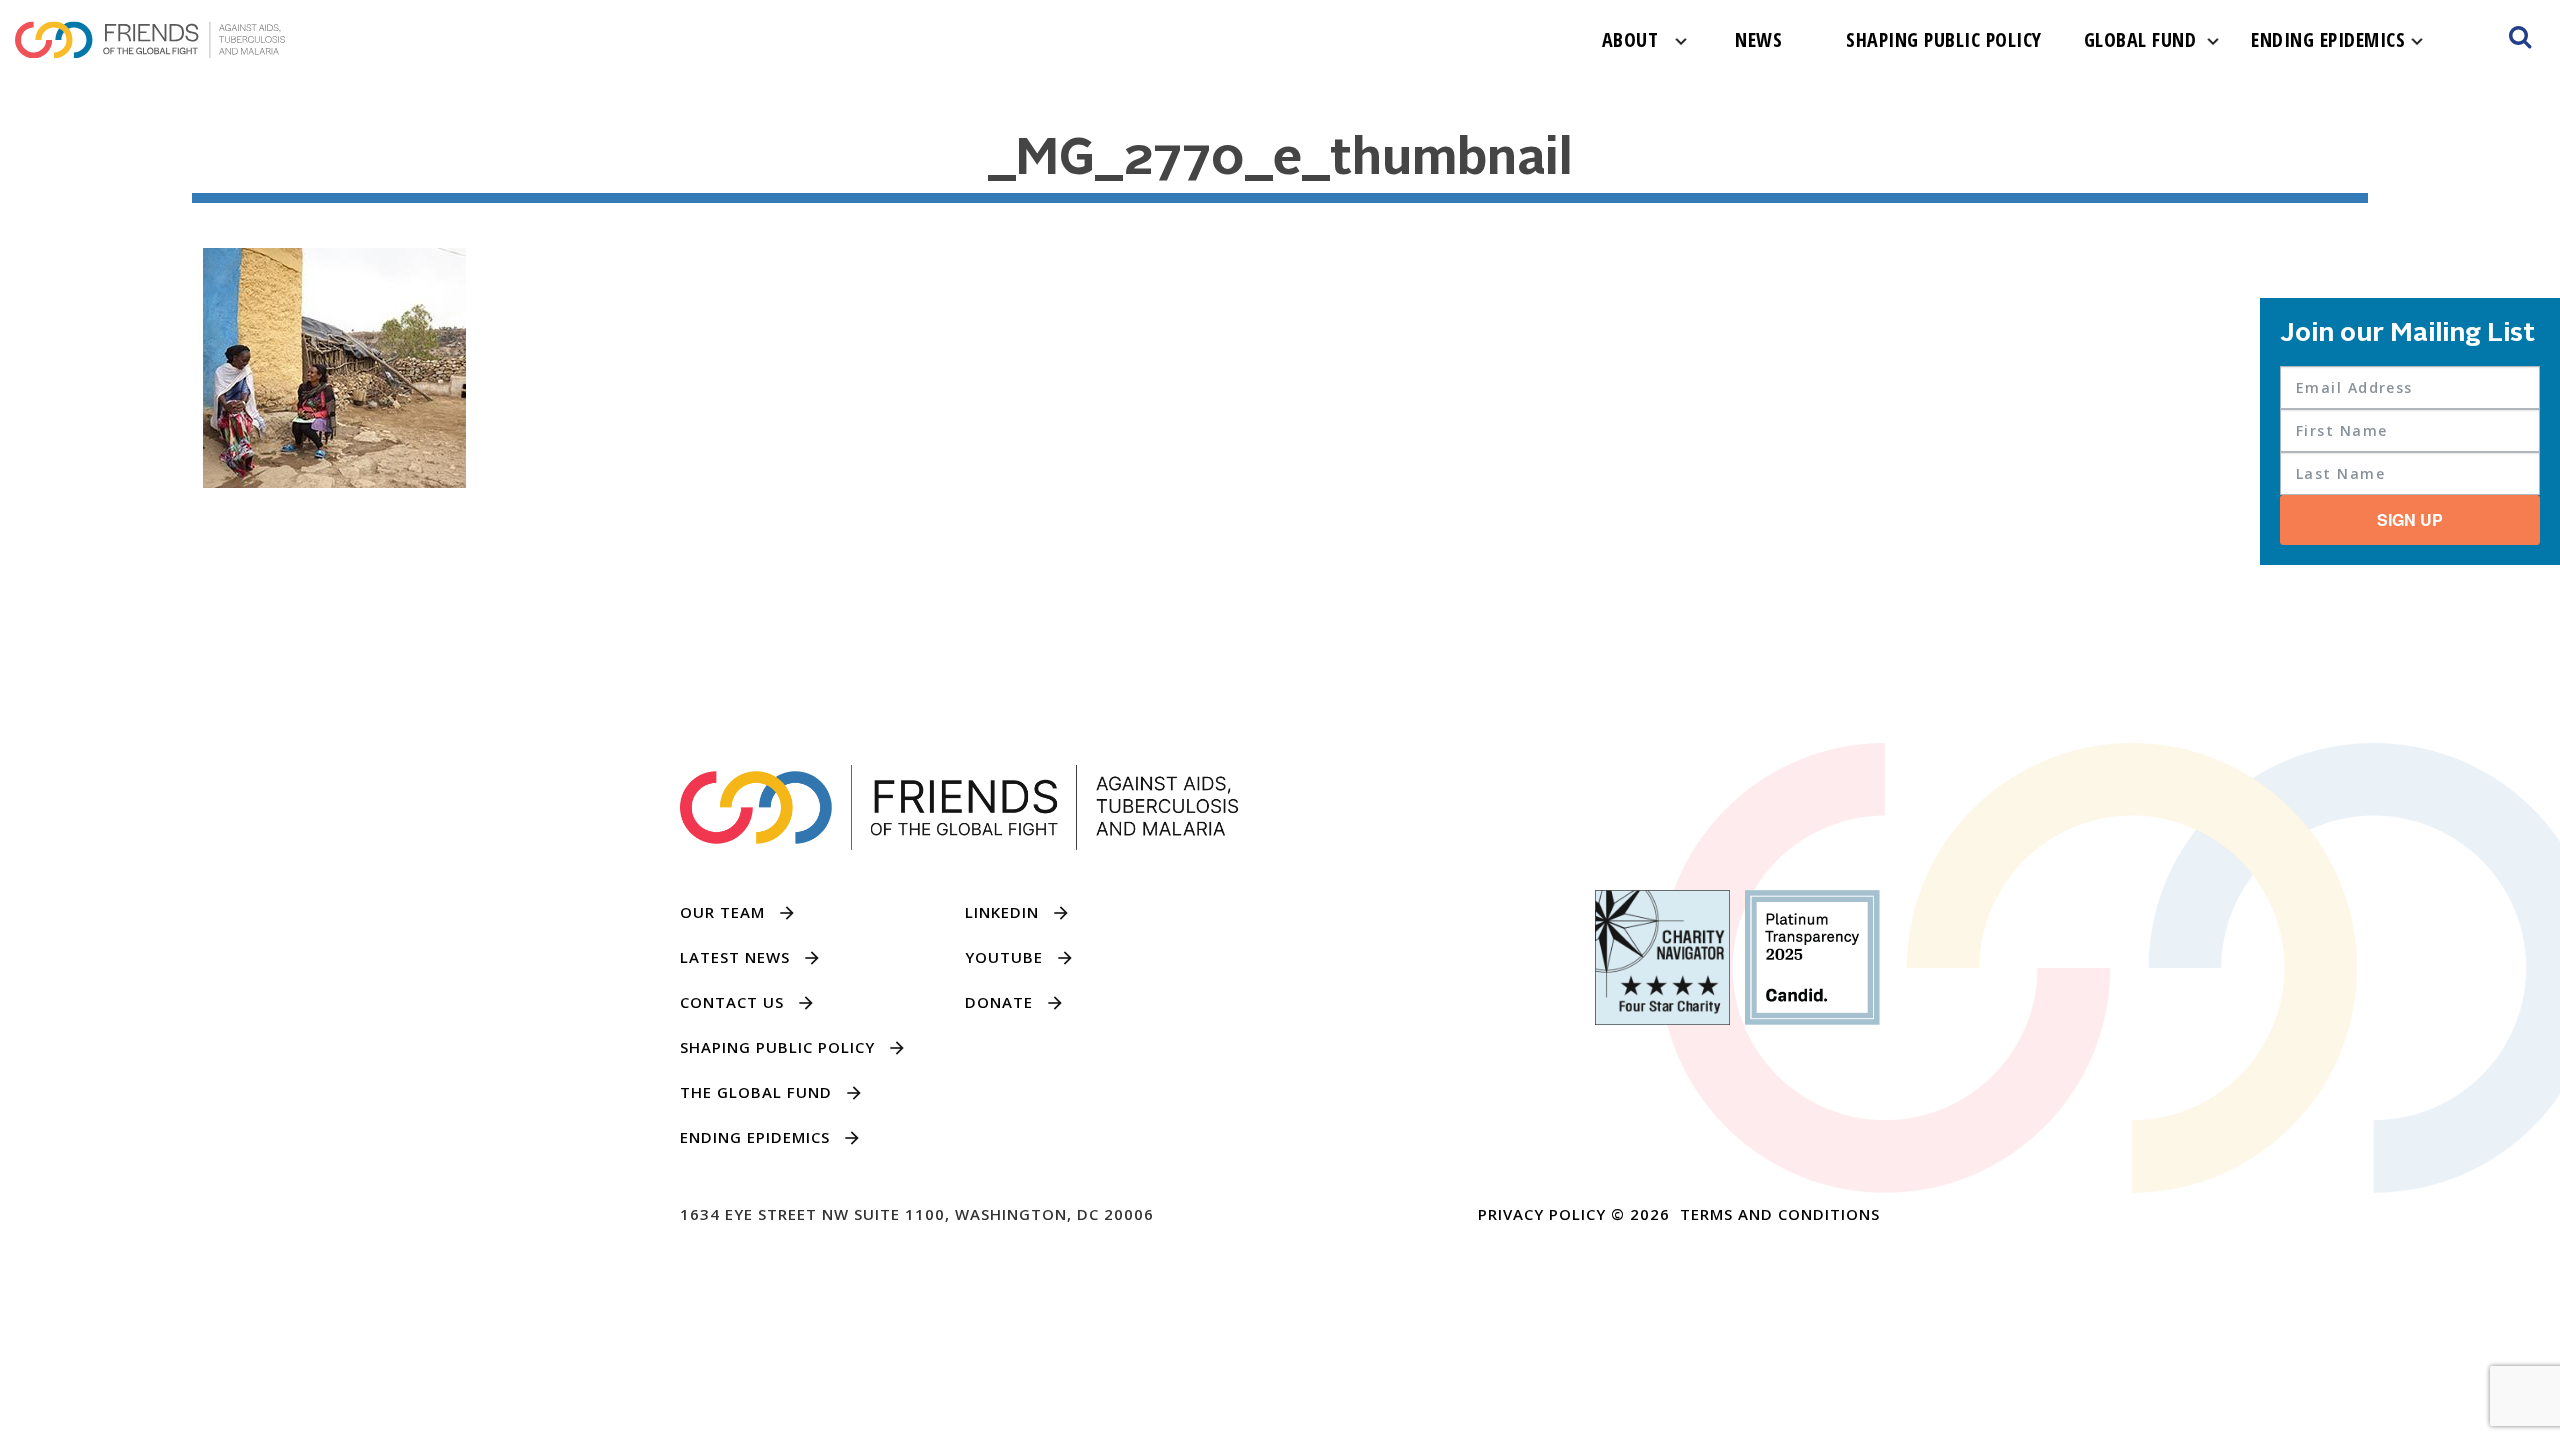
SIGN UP (2410, 519)
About (1630, 39)
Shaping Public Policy (1944, 39)
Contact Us (732, 1002)
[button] (2520, 40)
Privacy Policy (1542, 1214)
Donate (999, 1002)
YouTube (1004, 957)
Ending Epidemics (2328, 39)
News (1758, 39)
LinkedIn (1002, 912)
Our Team (722, 912)
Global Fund (2140, 39)
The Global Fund (756, 1092)
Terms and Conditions (1780, 1214)
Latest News (735, 957)
